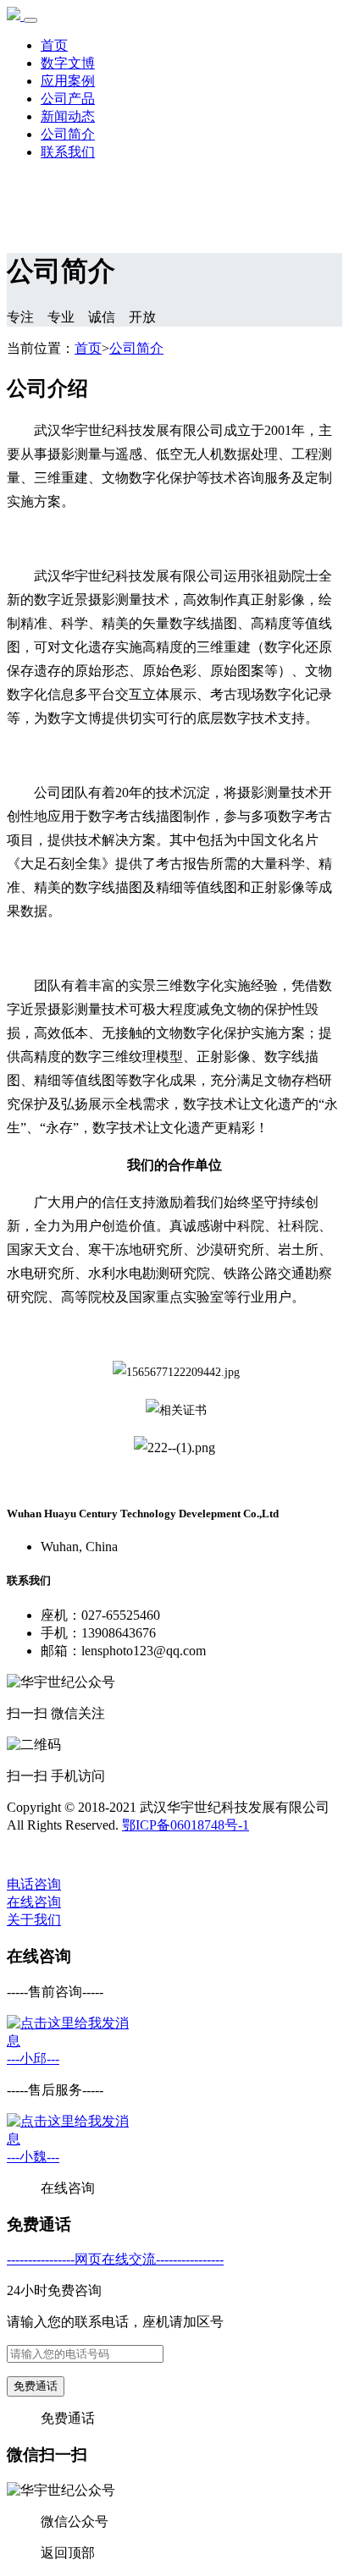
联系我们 (68, 152)
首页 (54, 45)
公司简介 (68, 134)
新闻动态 (68, 116)
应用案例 (68, 81)
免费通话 (36, 2386)
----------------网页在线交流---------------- (115, 2259)
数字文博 (68, 63)
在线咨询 (34, 1902)
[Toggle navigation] (30, 20)
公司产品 (68, 99)
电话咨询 (34, 1884)
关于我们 (34, 1920)
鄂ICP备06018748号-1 (186, 1825)
